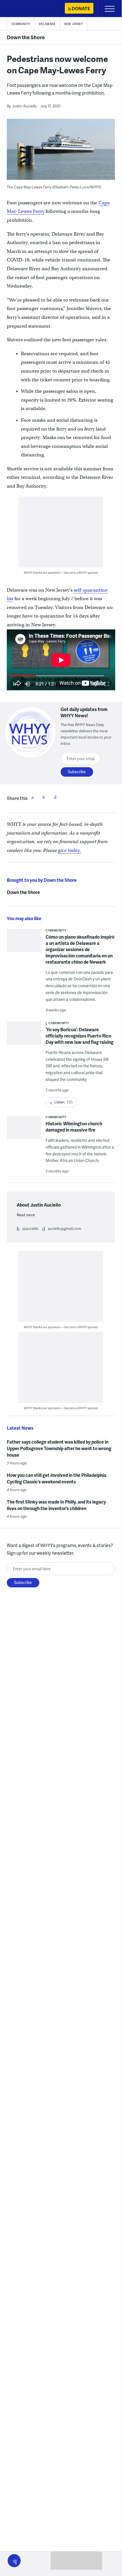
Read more (26, 1215)
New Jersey (73, 24)
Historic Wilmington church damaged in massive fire (74, 1127)
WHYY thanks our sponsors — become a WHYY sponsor (61, 572)
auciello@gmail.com (64, 1228)
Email (55, 797)
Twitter (44, 797)
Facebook (33, 797)
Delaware (47, 24)
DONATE (81, 8)
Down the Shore (26, 37)
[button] (14, 2561)
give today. (70, 850)
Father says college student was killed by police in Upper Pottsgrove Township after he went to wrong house (59, 1448)
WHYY (21, 9)
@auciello (30, 1228)
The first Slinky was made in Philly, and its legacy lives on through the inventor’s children (56, 1505)
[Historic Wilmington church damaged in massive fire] (24, 1135)
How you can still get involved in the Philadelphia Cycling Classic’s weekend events (57, 1478)
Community (21, 24)
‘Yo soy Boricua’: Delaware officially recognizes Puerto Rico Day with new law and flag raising (80, 1036)
